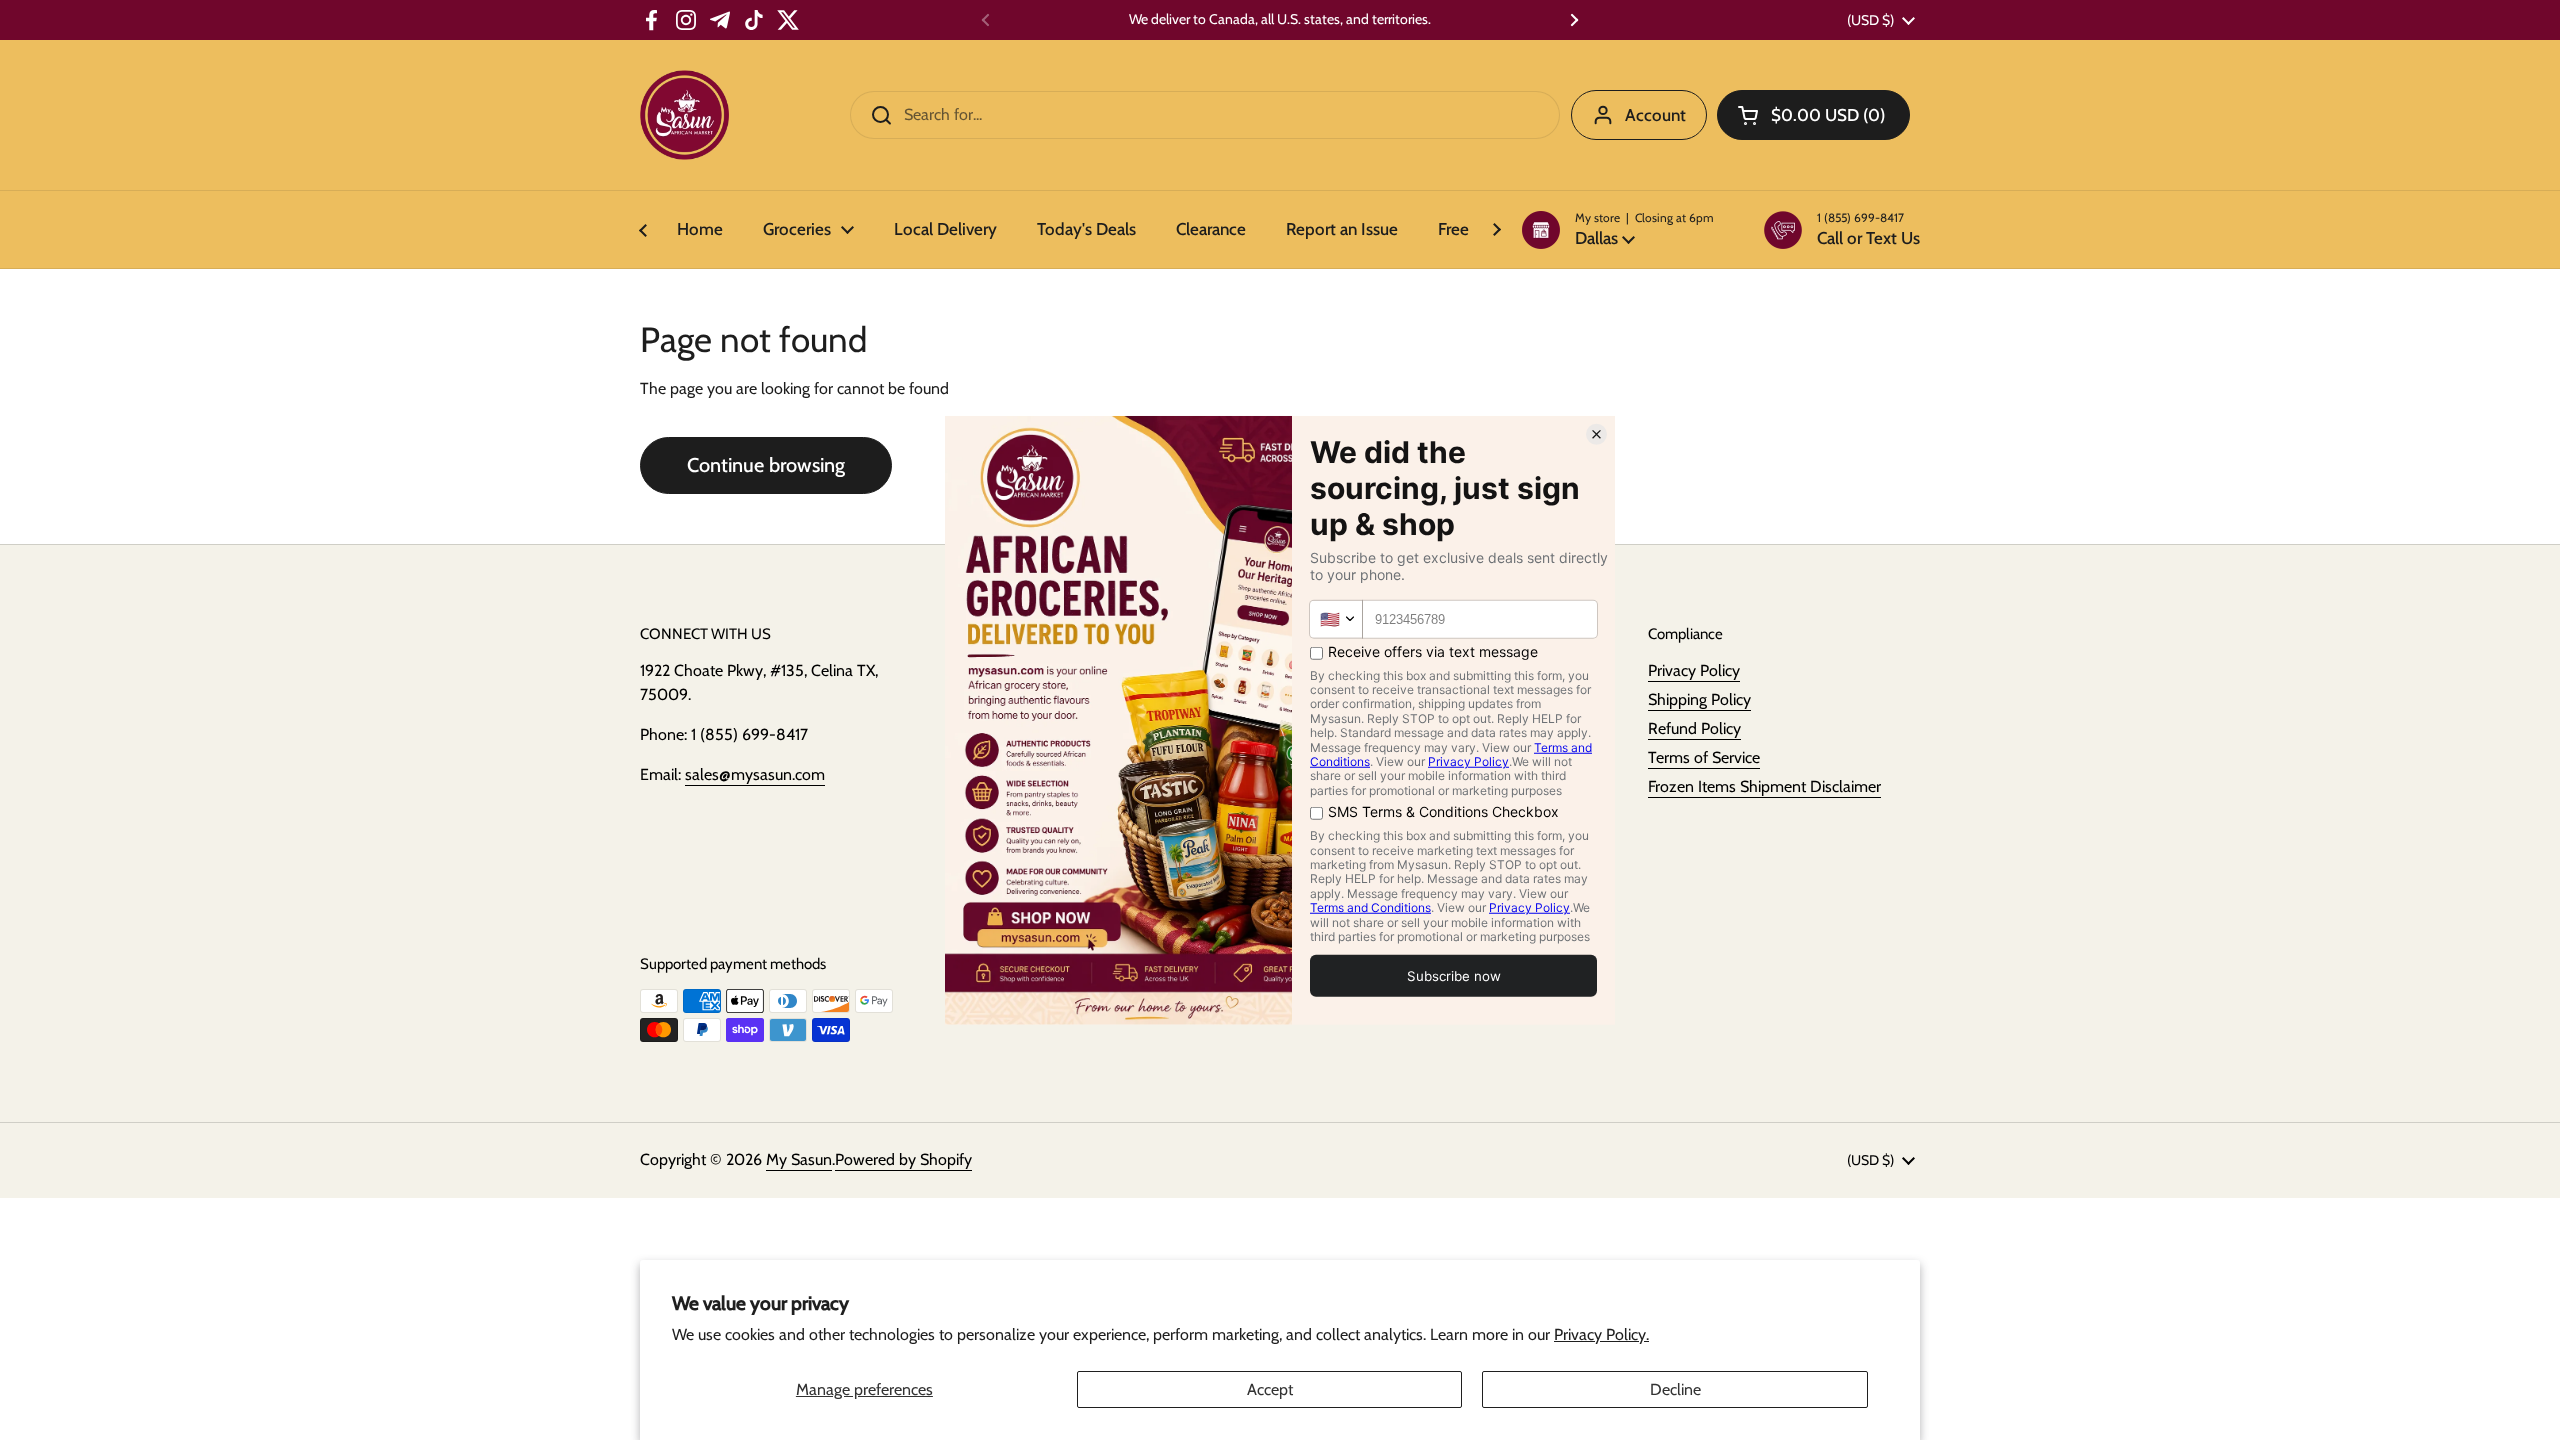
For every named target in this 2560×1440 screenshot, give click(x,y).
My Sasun (799, 1159)
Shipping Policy (1699, 699)
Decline (1675, 1389)
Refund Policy (1694, 728)
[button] (1618, 230)
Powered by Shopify (903, 1159)
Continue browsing (766, 465)
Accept (1270, 1389)
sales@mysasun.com (755, 774)
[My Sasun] (684, 115)
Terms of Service (1704, 757)
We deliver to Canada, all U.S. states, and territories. (1280, 19)
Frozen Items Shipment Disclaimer (1764, 786)
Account (1655, 115)
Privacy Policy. (1601, 1334)
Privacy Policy (1694, 670)
